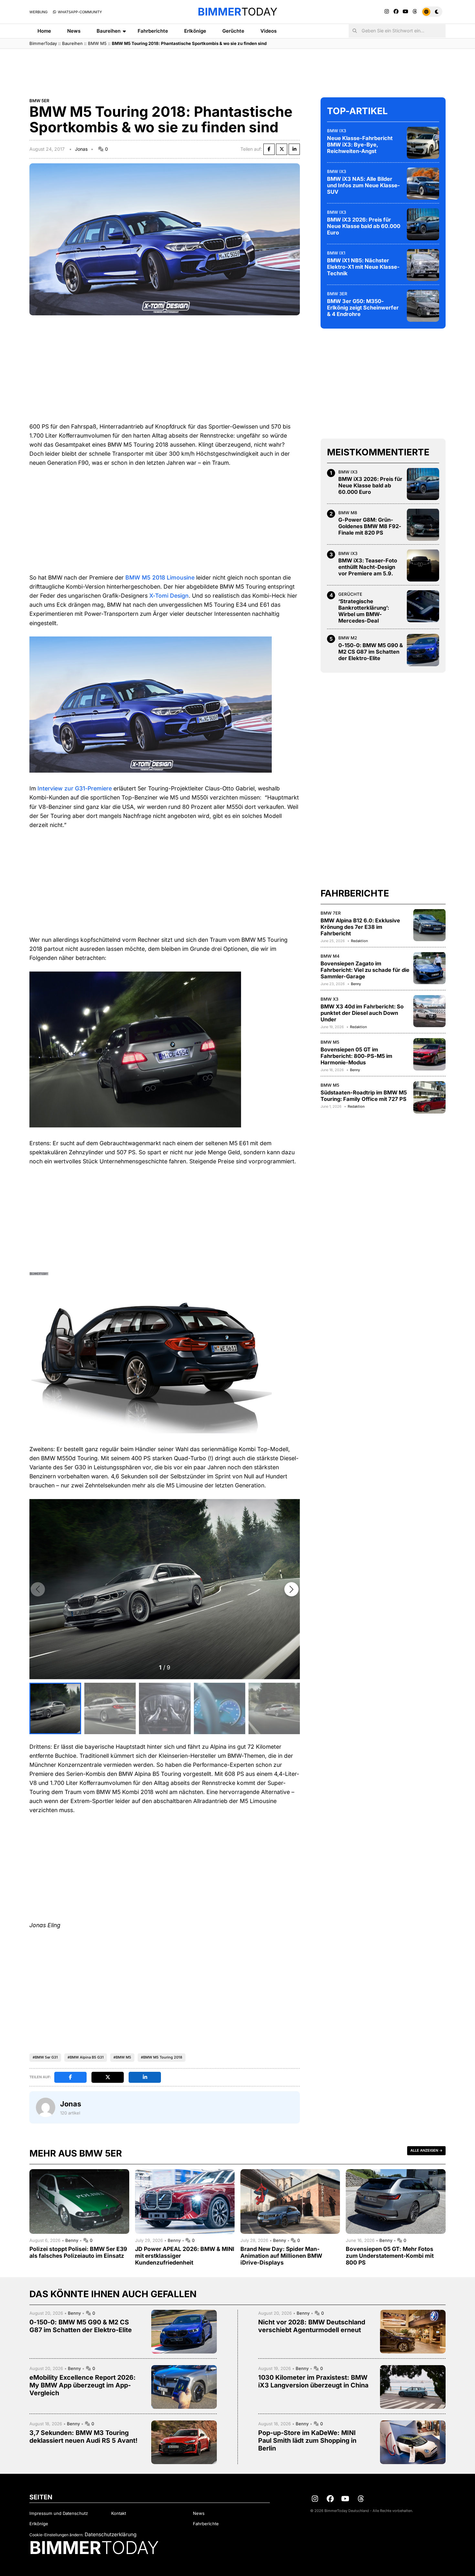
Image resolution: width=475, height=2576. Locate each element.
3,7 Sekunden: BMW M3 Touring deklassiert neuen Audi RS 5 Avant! (84, 2437)
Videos (269, 31)
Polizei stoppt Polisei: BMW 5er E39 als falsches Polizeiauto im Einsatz (78, 2252)
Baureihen (109, 31)
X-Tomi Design (169, 596)
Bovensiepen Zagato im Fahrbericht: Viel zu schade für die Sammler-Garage (365, 970)
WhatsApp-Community (79, 12)
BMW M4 (330, 956)
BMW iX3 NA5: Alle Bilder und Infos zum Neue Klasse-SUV (364, 185)
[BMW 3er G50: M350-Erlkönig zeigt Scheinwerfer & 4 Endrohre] (423, 306)
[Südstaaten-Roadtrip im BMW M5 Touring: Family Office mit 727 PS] (429, 1097)
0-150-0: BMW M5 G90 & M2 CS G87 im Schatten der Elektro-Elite (371, 651)
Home (44, 31)
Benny (356, 984)
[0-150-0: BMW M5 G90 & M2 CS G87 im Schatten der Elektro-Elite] (423, 650)
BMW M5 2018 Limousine (160, 577)
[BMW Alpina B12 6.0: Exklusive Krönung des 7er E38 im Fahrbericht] (429, 925)
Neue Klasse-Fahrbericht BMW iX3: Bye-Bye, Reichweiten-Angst (360, 144)
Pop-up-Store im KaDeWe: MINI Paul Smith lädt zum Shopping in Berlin (307, 2440)
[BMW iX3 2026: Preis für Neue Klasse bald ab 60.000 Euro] (423, 224)
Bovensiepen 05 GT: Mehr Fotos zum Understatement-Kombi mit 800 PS (390, 2256)
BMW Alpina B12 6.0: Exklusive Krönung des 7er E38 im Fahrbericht (360, 927)
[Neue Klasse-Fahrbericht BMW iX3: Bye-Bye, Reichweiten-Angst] (423, 143)
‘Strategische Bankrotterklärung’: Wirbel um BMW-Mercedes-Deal (364, 611)
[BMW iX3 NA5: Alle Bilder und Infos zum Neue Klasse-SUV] (423, 183)
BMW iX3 (337, 130)
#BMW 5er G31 (45, 2057)
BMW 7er (331, 913)
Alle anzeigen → (426, 2150)
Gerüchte (233, 31)
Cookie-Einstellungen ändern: (56, 2535)
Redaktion (359, 940)
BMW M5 (97, 43)
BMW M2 (348, 638)
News (74, 31)
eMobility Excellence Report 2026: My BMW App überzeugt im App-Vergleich (83, 2385)
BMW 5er (39, 101)
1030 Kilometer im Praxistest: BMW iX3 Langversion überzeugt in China (313, 2381)
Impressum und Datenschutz (59, 2513)
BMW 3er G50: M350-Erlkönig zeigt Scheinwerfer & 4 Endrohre (363, 307)
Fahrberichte (153, 31)
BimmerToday (43, 43)
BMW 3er (337, 293)
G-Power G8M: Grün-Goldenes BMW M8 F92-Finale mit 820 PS (370, 526)
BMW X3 (329, 999)
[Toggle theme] (432, 12)
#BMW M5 (122, 2057)
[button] (291, 1589)
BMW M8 (348, 512)
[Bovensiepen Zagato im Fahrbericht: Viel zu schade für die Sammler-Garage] (429, 968)
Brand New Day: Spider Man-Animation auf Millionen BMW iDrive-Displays (281, 2256)
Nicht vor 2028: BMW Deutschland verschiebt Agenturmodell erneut (312, 2326)
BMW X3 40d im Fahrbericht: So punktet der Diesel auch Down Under (362, 1013)
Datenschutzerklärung (111, 2534)
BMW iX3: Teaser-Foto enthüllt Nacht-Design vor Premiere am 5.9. (368, 567)
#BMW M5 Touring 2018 (162, 2057)
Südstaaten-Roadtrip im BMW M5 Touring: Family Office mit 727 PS (364, 1095)
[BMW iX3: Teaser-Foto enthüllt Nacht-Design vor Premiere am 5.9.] (423, 565)
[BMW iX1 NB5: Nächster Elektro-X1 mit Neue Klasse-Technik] (423, 265)
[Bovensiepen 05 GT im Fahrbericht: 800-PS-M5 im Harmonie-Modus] (429, 1054)
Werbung (38, 12)
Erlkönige (195, 31)
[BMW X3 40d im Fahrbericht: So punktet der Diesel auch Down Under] (429, 1011)
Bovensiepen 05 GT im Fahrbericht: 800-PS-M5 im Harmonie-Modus (356, 1056)
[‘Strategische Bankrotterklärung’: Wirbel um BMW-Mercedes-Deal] (423, 606)
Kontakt (119, 2513)
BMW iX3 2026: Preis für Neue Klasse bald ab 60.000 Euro (364, 226)
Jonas (81, 149)
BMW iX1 (336, 253)
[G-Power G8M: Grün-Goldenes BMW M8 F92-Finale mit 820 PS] (423, 525)
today (238, 12)
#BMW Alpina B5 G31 (86, 2057)
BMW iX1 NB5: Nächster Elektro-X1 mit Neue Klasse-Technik (363, 266)
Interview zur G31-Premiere (75, 788)
